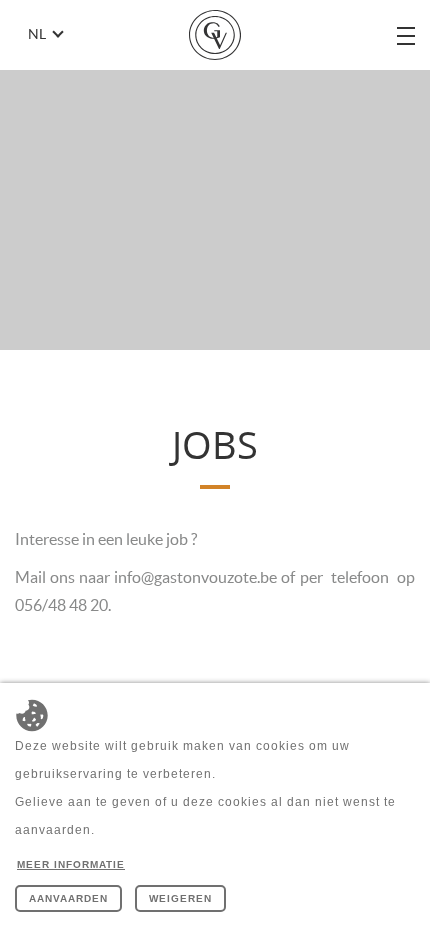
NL (37, 34)
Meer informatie (71, 864)
